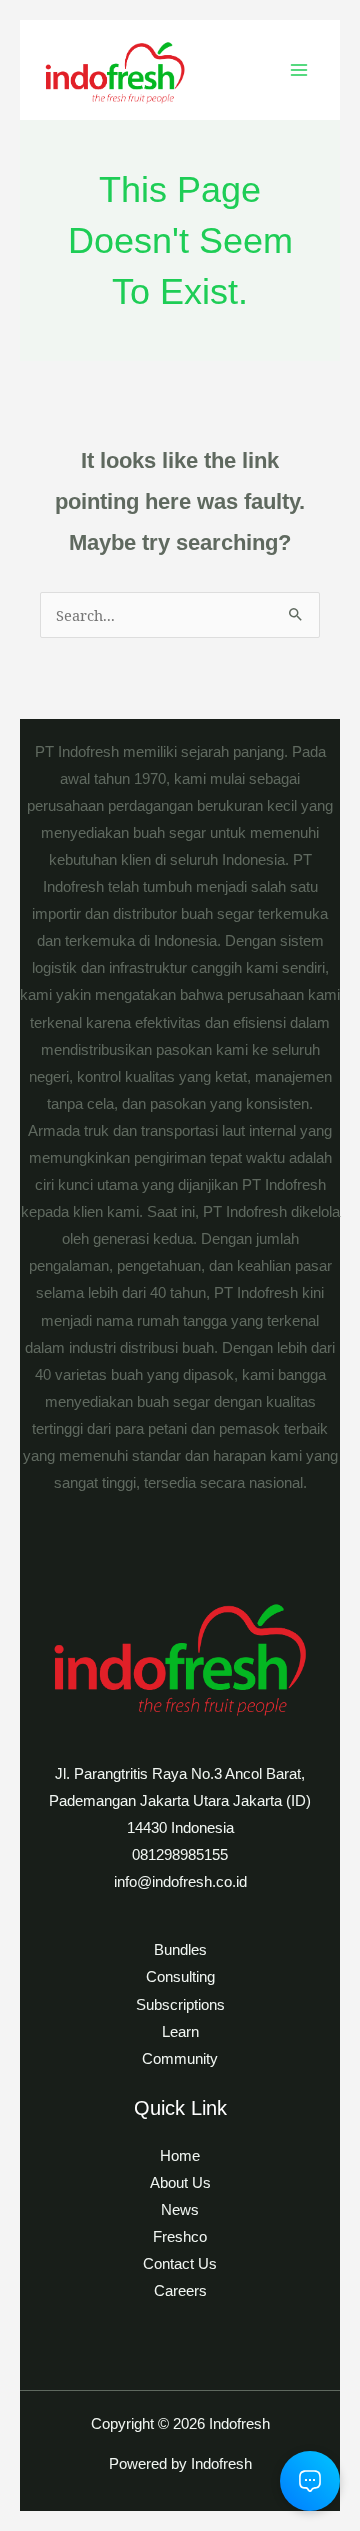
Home (180, 2156)
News (180, 2210)
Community (180, 2059)
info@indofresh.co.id (180, 1882)
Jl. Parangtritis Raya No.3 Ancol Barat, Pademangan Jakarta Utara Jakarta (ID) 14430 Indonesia (180, 1801)
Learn (180, 2032)
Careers (180, 2291)
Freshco (180, 2237)
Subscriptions (180, 2005)
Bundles (180, 1950)
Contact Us (180, 2264)
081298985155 (180, 1855)
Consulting (180, 1977)
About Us (180, 2183)
